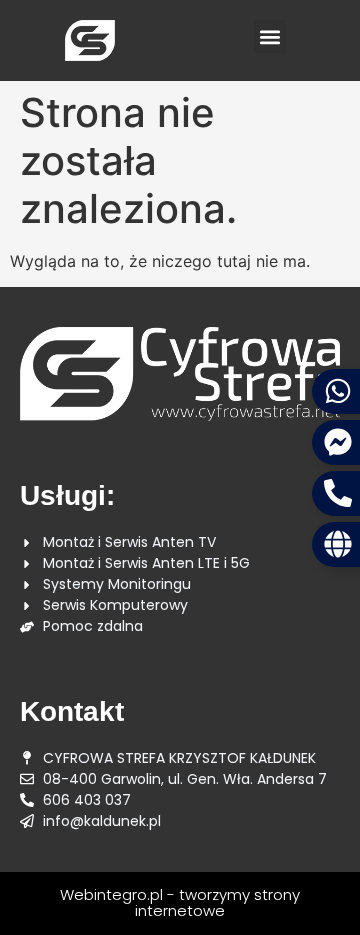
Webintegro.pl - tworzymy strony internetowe (180, 903)
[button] (270, 36)
